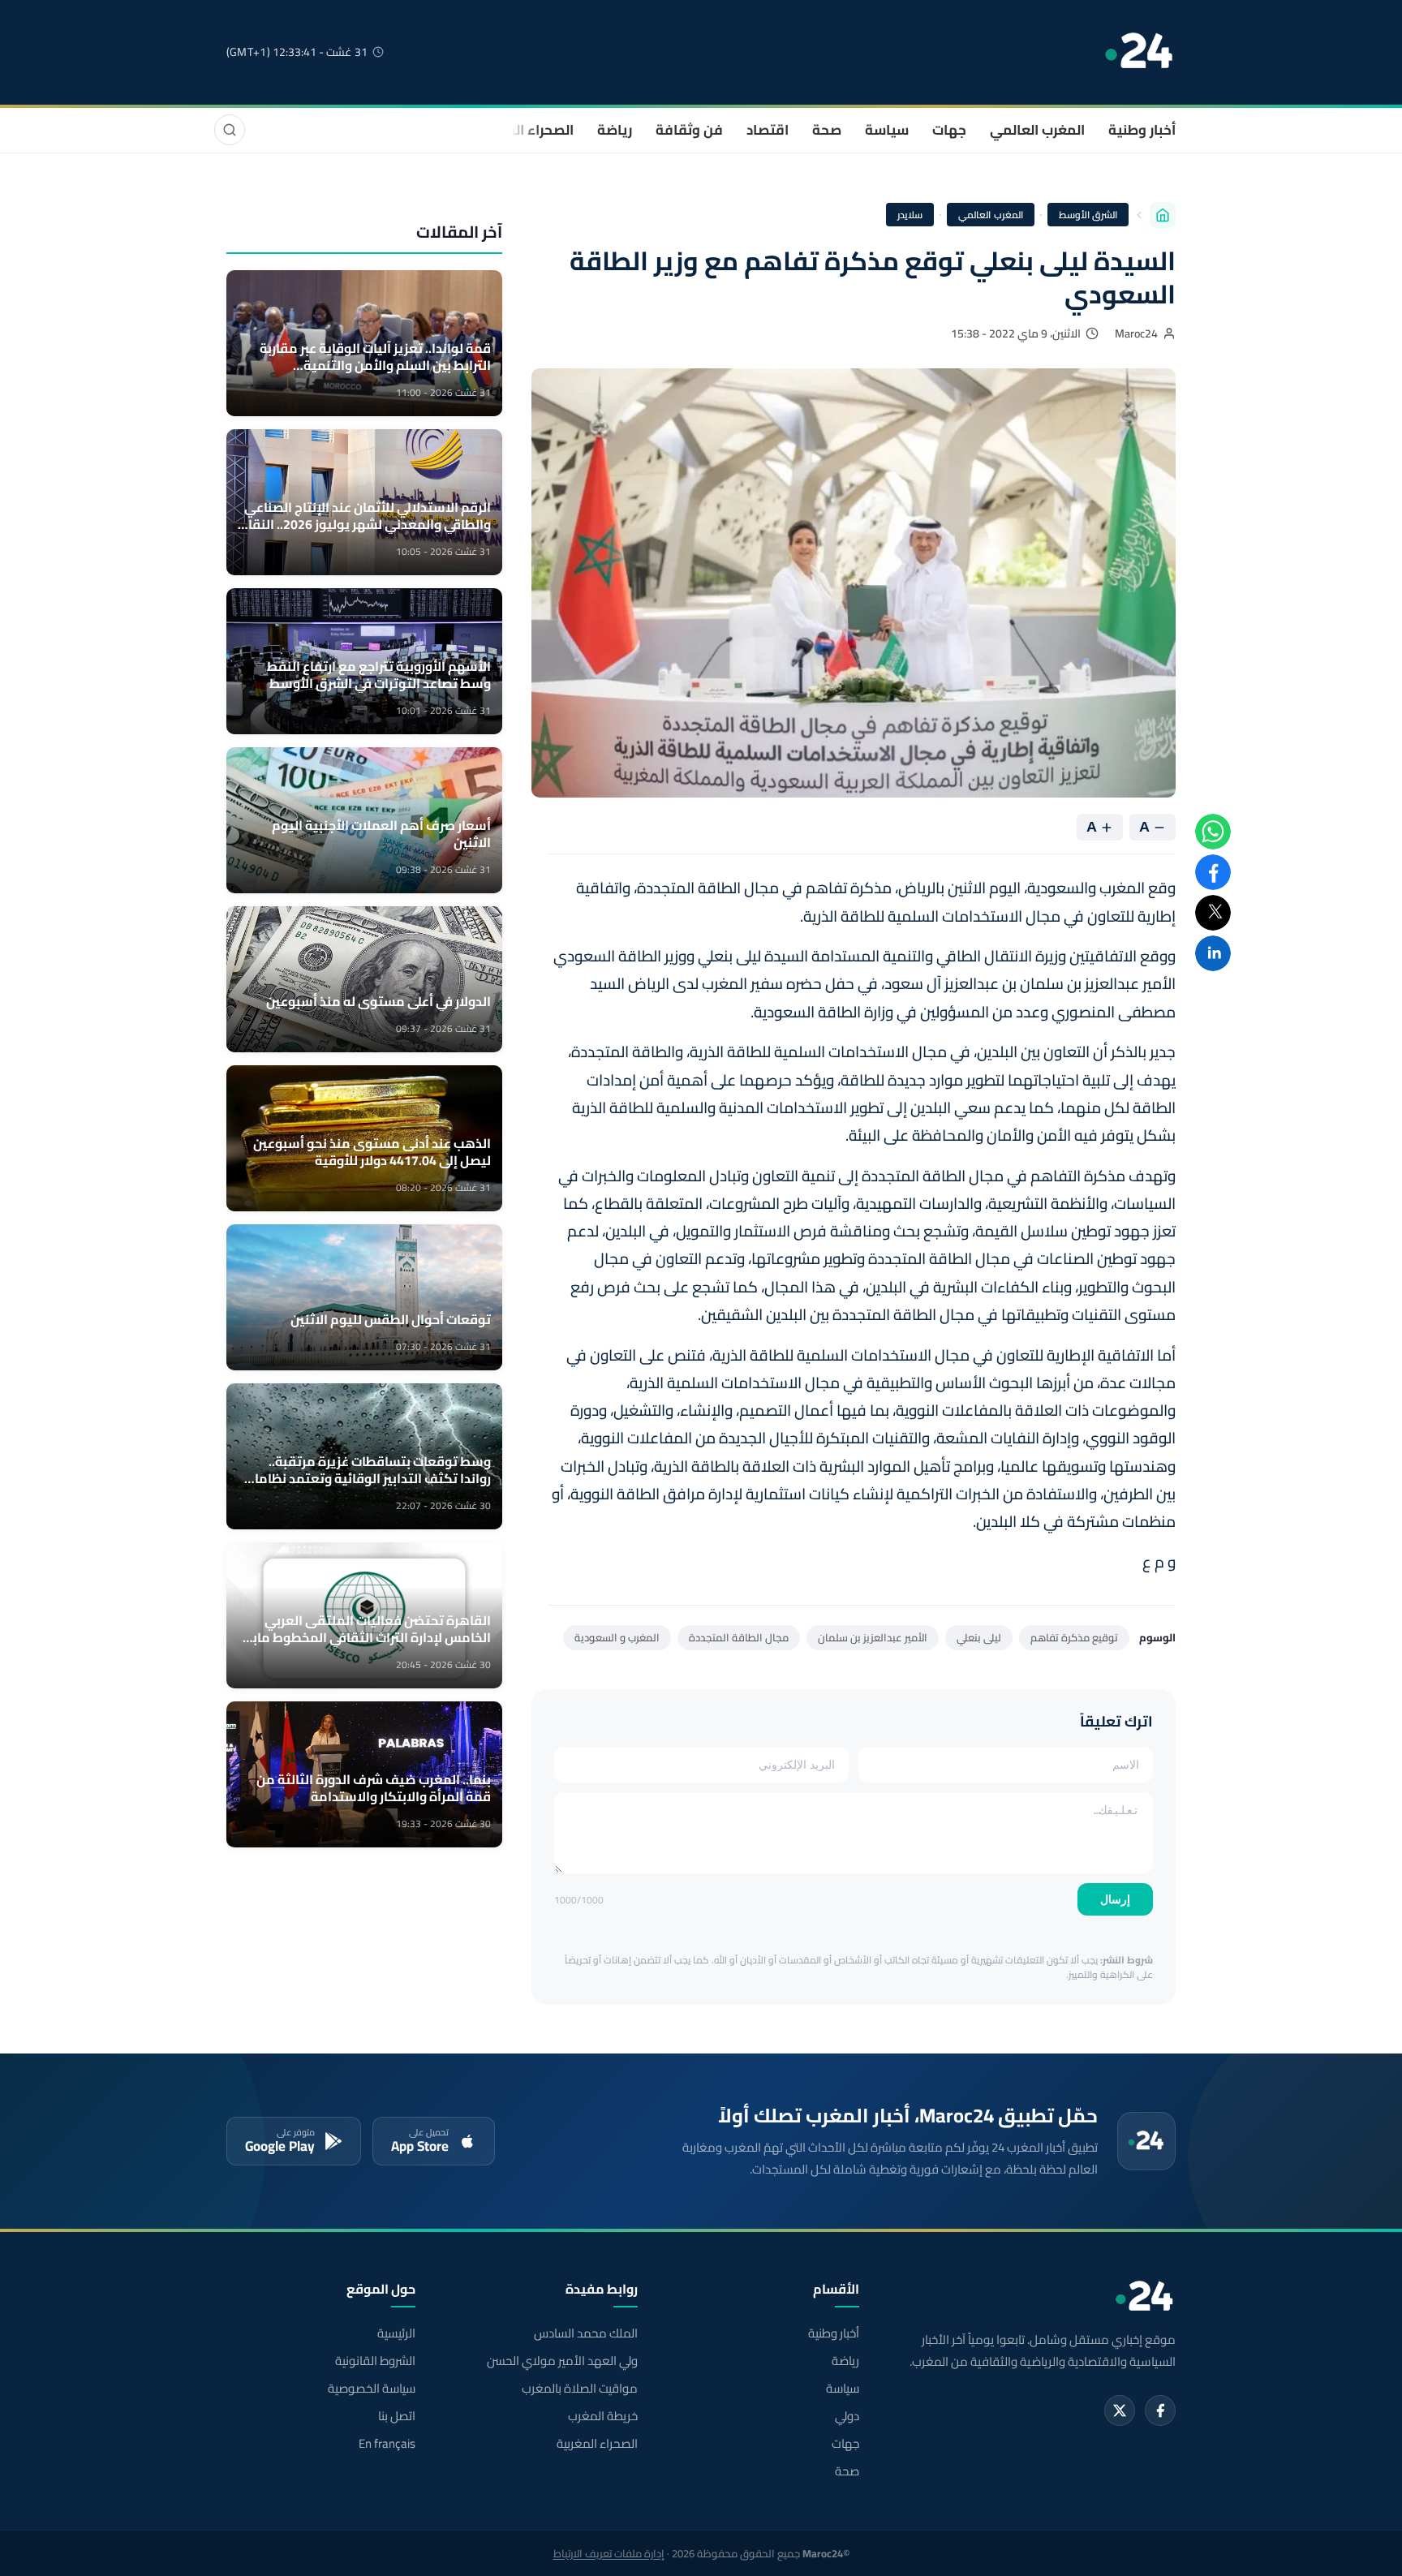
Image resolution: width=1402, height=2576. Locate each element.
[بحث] (230, 130)
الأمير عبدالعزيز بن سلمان (873, 1637)
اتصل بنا (397, 2416)
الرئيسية (396, 2333)
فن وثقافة (689, 130)
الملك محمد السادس (585, 2333)
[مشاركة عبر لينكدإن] (1213, 953)
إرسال (1115, 1899)
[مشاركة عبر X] (1213, 913)
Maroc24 (1136, 333)
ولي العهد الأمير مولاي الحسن (562, 2361)
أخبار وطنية (1142, 130)
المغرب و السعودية (617, 1637)
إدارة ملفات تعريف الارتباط (609, 2553)
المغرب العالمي (1037, 130)
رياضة (615, 130)
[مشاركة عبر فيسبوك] (1213, 872)
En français (387, 2444)
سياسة (887, 130)
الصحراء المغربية (524, 130)
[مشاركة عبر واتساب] (1213, 832)
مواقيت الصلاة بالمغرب (579, 2389)
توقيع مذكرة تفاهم (1074, 1637)
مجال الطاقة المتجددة (739, 1637)
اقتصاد (768, 130)
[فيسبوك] (1160, 2410)
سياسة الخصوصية (372, 2389)
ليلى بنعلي (979, 1637)
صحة (827, 130)
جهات (949, 130)
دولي (847, 2416)
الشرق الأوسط (1088, 215)
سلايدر (910, 215)
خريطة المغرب (602, 2416)
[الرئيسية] (1163, 215)
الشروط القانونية (375, 2361)
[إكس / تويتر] (1120, 2410)
